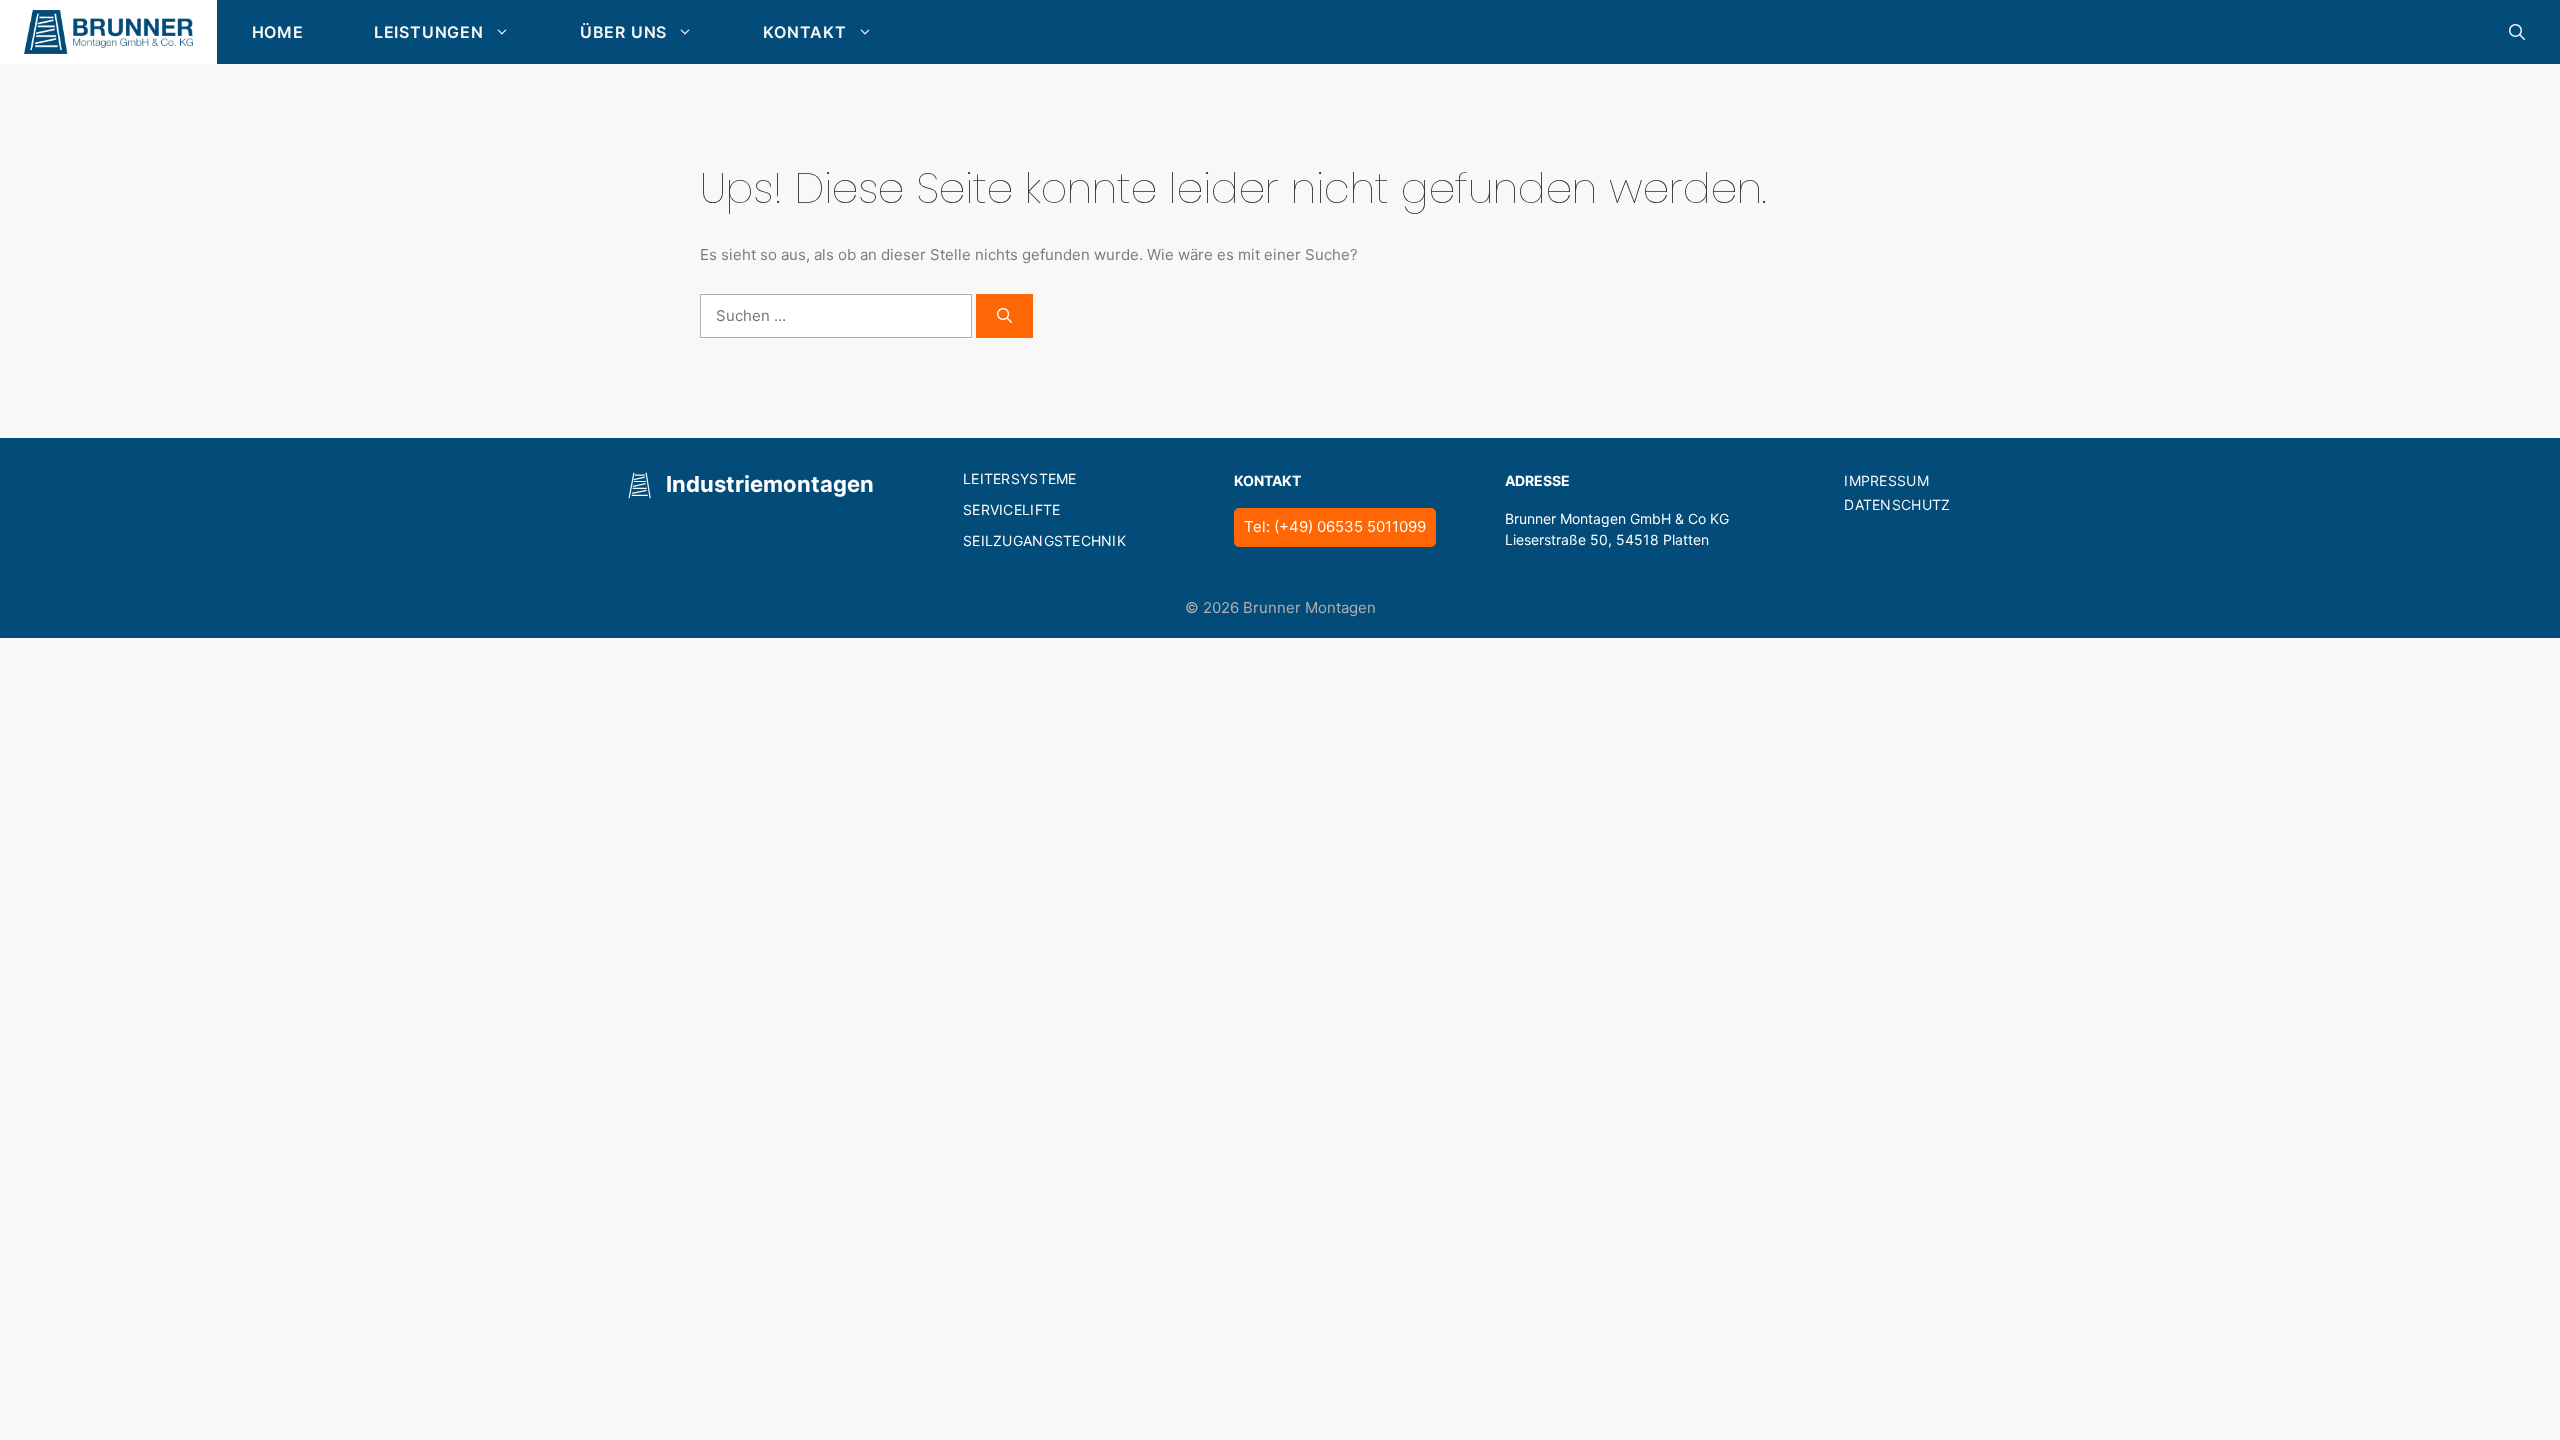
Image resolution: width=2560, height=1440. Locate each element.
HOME (278, 32)
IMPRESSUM (1886, 480)
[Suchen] (1004, 316)
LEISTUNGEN (429, 32)
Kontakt (805, 32)
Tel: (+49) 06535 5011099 (1335, 526)
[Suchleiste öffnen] (2517, 32)
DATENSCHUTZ (1897, 504)
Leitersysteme (1020, 478)
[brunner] (108, 32)
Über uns (623, 32)
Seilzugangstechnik (1044, 540)
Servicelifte (1011, 509)
